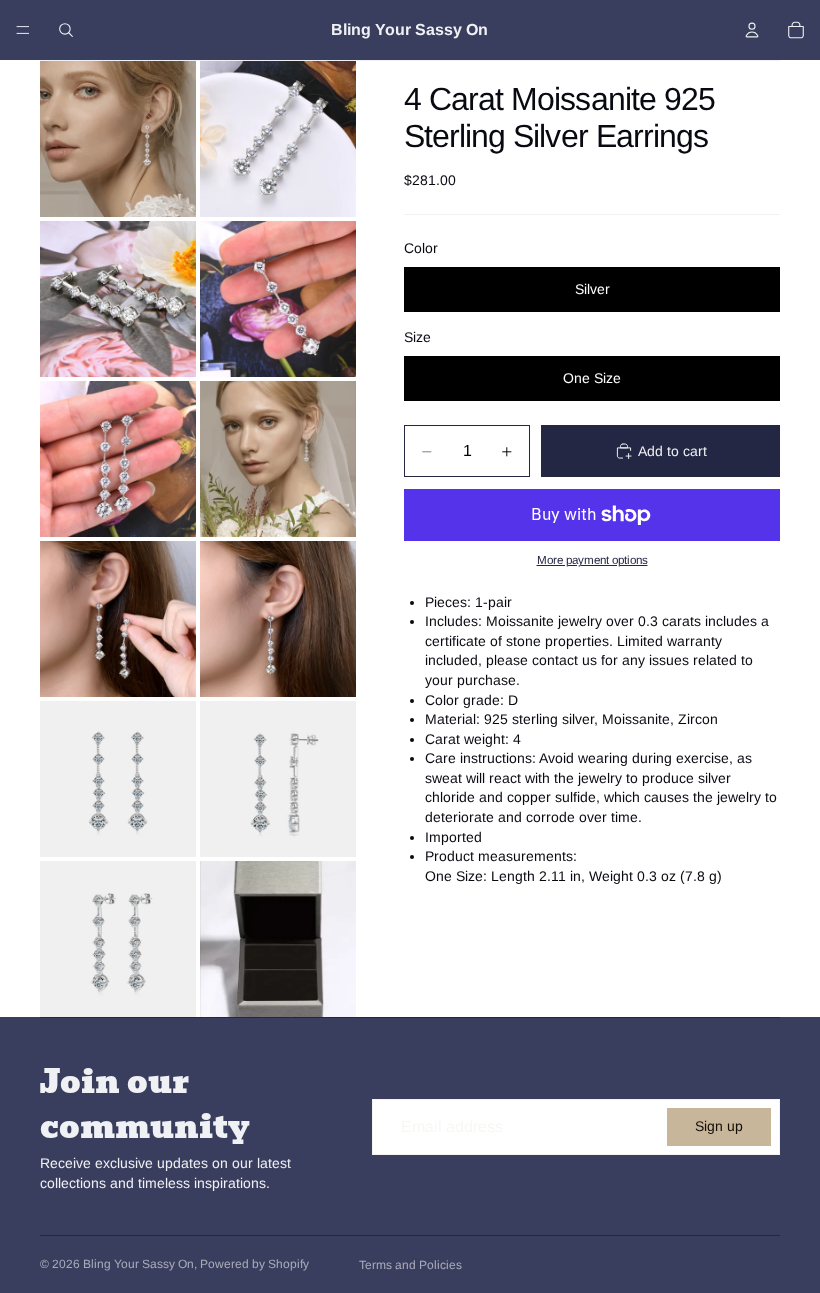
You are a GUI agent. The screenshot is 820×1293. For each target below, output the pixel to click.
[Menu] (23, 30)
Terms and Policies (410, 1265)
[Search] (66, 30)
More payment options (592, 559)
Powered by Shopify (254, 1264)
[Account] (752, 30)
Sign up (719, 1126)
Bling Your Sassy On (138, 1264)
